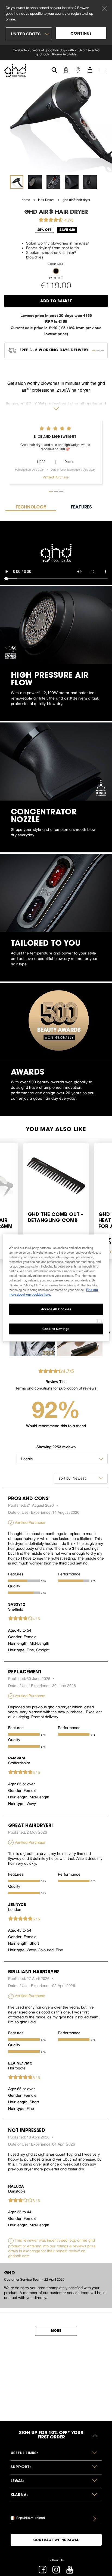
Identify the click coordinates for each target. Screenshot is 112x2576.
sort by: (65, 1478)
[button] (56, 271)
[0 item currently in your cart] (90, 70)
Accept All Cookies (56, 1309)
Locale (27, 1459)
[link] (56, 53)
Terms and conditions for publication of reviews (56, 1388)
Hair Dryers (47, 200)
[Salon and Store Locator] (78, 70)
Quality (14, 1586)
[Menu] (103, 70)
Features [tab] (81, 507)
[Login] (66, 70)
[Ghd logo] (15, 71)
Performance (69, 1574)
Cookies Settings (56, 1329)
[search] (54, 69)
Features (16, 1574)
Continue (81, 34)
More (56, 2331)
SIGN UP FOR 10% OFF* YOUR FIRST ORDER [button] (51, 2435)
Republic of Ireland (30, 2518)
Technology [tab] (31, 507)
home (26, 200)
